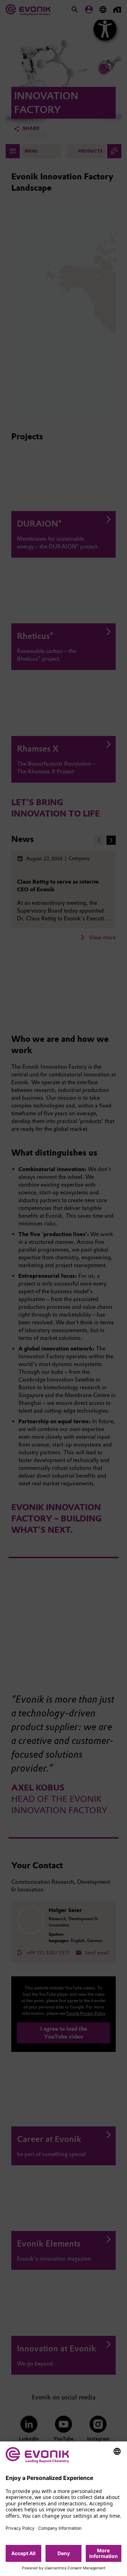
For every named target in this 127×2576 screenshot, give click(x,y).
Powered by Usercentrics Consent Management (64, 2568)
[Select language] (117, 2451)
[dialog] (64, 2509)
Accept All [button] (23, 2553)
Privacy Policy (20, 2528)
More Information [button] (104, 2553)
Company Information (60, 2528)
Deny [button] (64, 2553)
